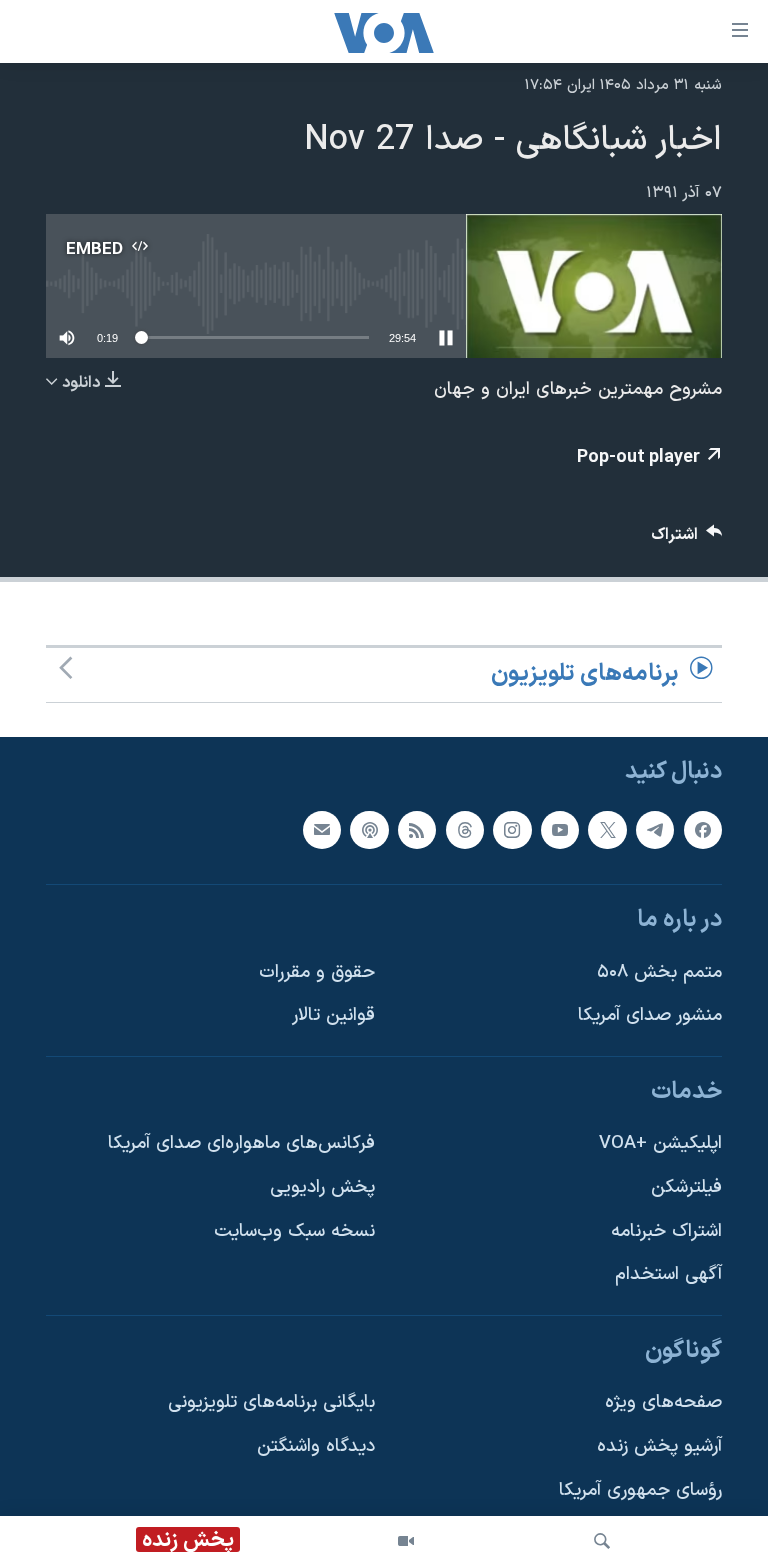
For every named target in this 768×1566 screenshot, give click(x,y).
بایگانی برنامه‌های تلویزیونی (271, 1402)
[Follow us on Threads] (465, 829)
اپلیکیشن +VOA (660, 1143)
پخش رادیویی (322, 1187)
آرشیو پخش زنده (659, 1446)
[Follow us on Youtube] (560, 829)
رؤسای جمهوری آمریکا (640, 1490)
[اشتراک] (322, 829)
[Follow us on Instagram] (512, 829)
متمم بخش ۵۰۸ (659, 971)
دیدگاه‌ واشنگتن (316, 1446)
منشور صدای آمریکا (650, 1015)
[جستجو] (602, 1541)
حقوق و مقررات (317, 971)
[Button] (687, 539)
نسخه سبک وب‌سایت (294, 1231)
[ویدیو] (406, 1541)
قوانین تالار (333, 1015)
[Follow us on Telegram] (655, 829)
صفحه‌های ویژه (663, 1402)
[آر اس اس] (417, 829)
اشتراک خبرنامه (666, 1231)
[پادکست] (369, 829)
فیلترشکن (686, 1187)
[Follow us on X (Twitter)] (607, 829)
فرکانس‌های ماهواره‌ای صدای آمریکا (241, 1143)
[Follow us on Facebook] (703, 829)
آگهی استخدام (668, 1274)
